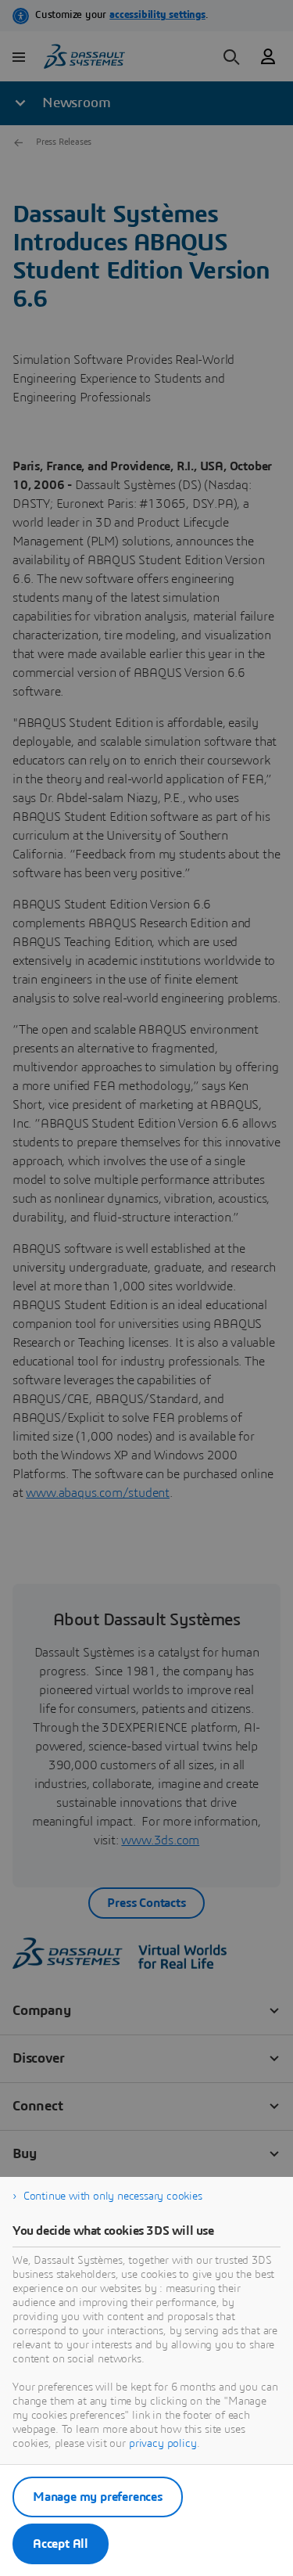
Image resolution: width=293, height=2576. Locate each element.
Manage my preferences (98, 2497)
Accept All (61, 2544)
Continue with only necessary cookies (113, 2196)
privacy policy (163, 2444)
